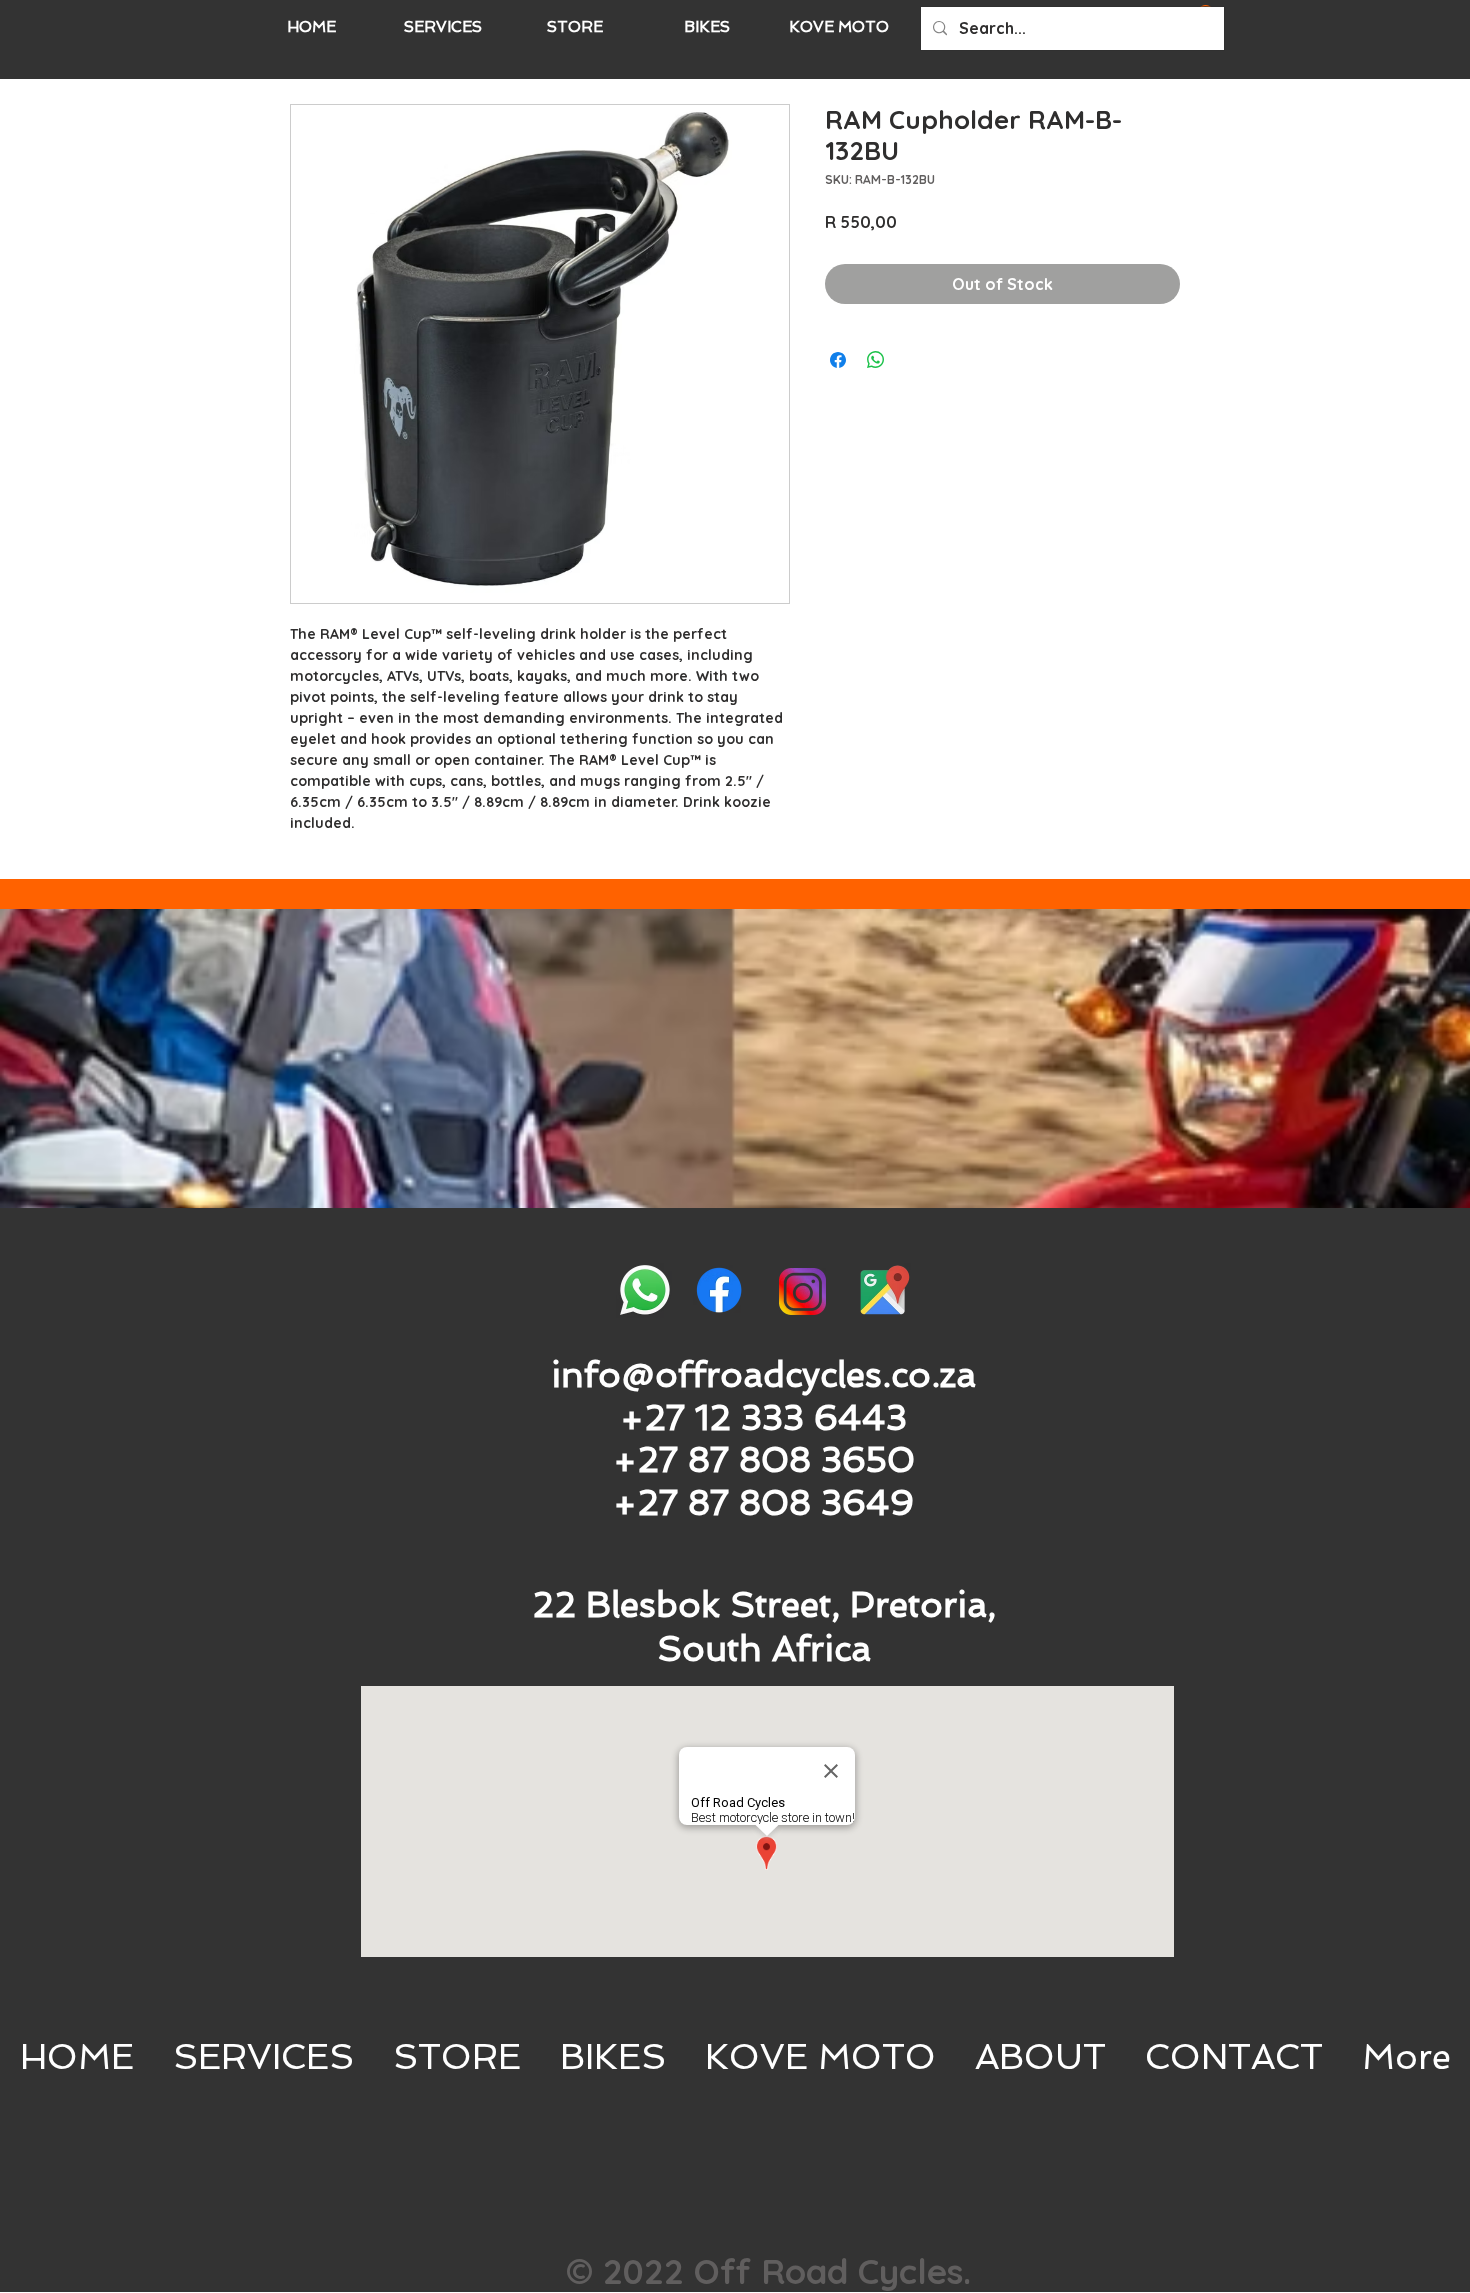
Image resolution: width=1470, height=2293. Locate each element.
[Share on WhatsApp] (876, 360)
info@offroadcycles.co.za (763, 1374)
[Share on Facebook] (838, 360)
